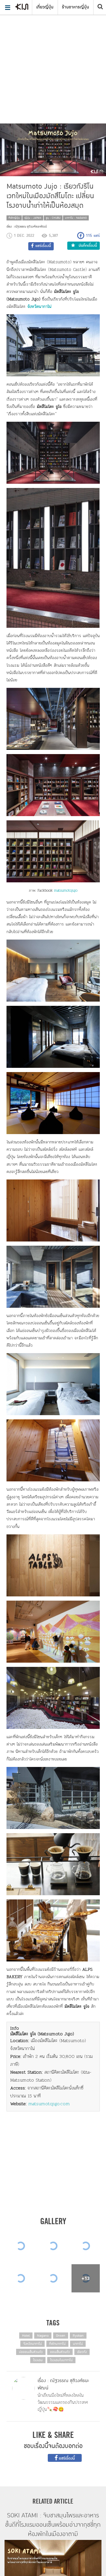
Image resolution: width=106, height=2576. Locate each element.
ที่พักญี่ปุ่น (14, 218)
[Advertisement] (53, 56)
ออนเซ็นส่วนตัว (60, 2352)
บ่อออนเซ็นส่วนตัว (31, 2352)
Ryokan (78, 2336)
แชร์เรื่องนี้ (66, 2458)
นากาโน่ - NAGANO (76, 218)
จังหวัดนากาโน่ (33, 2344)
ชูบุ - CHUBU (53, 218)
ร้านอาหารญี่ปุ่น (75, 7)
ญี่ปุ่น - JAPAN (33, 218)
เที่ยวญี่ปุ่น (45, 7)
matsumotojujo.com (49, 2104)
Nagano (43, 2336)
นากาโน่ (45, 306)
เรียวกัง (82, 2352)
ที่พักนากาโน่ (57, 2344)
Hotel (26, 2336)
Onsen (61, 2336)
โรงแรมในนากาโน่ (61, 2360)
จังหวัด (33, 306)
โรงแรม (38, 2360)
